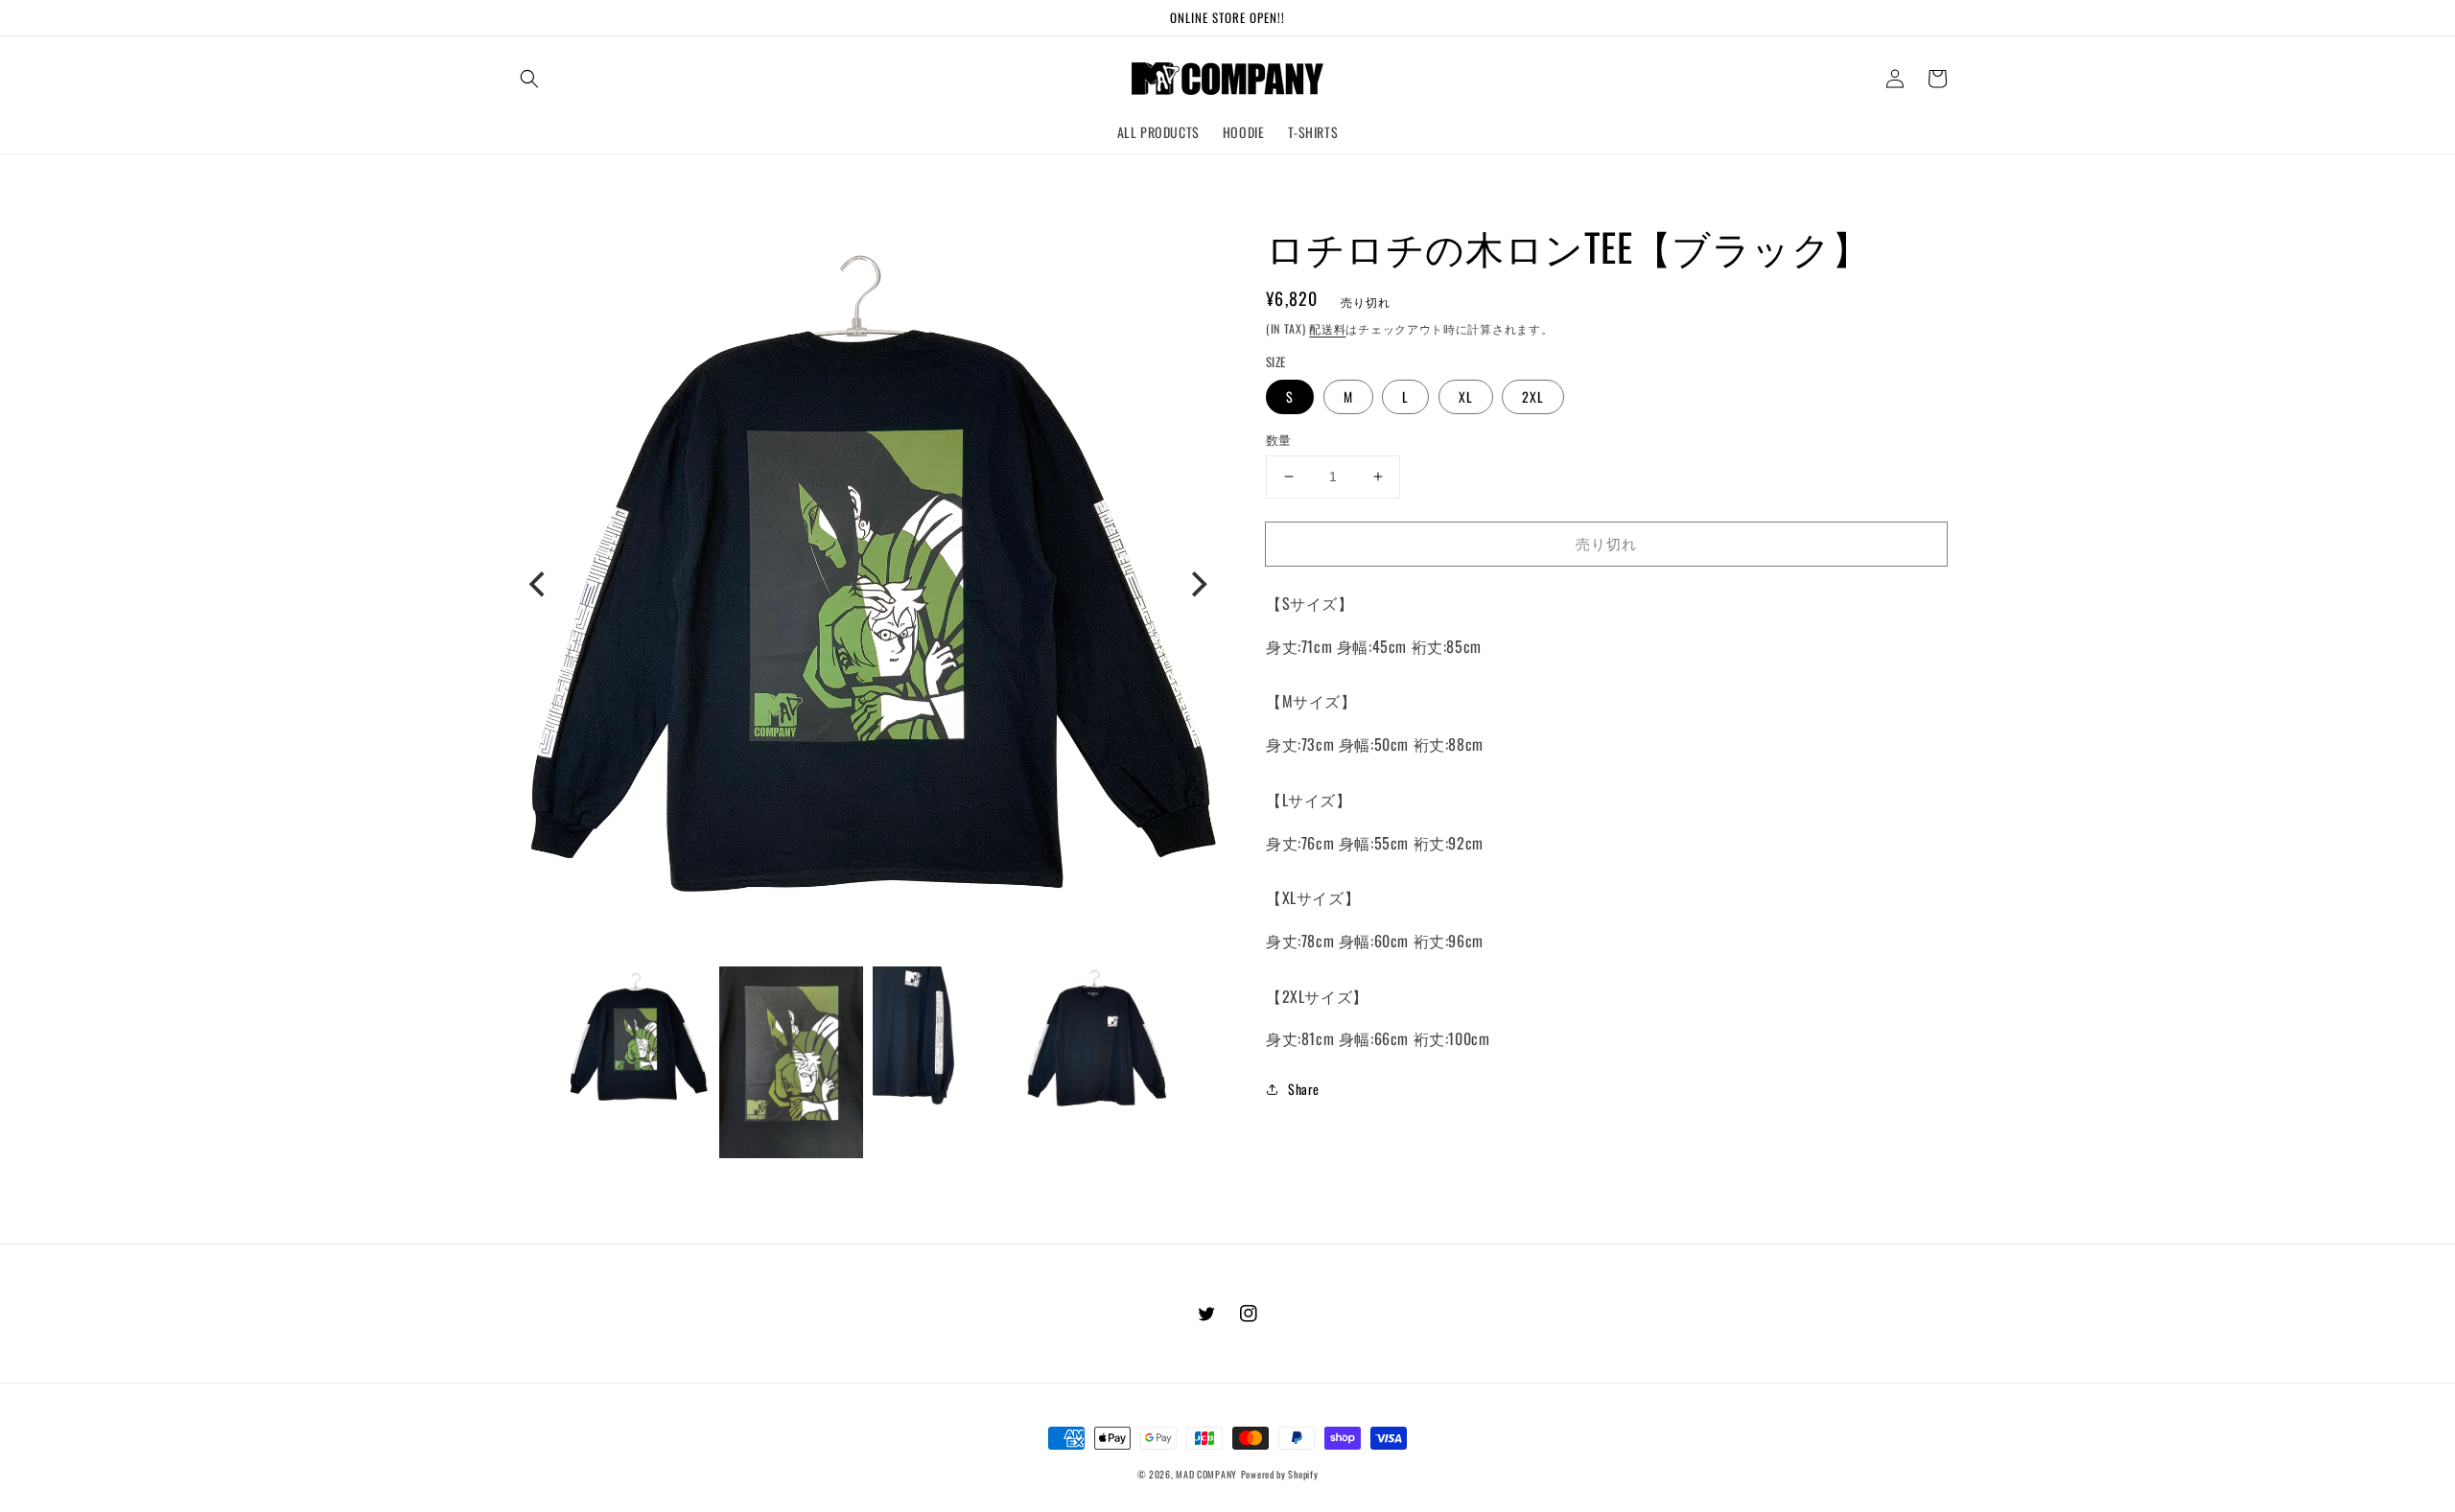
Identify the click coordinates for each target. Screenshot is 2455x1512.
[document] (868, 585)
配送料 (1327, 328)
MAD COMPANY (1206, 1474)
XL (1466, 396)
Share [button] (1304, 1089)
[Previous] (539, 584)
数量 (1279, 440)
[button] (529, 79)
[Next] (1197, 584)
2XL (1533, 396)
